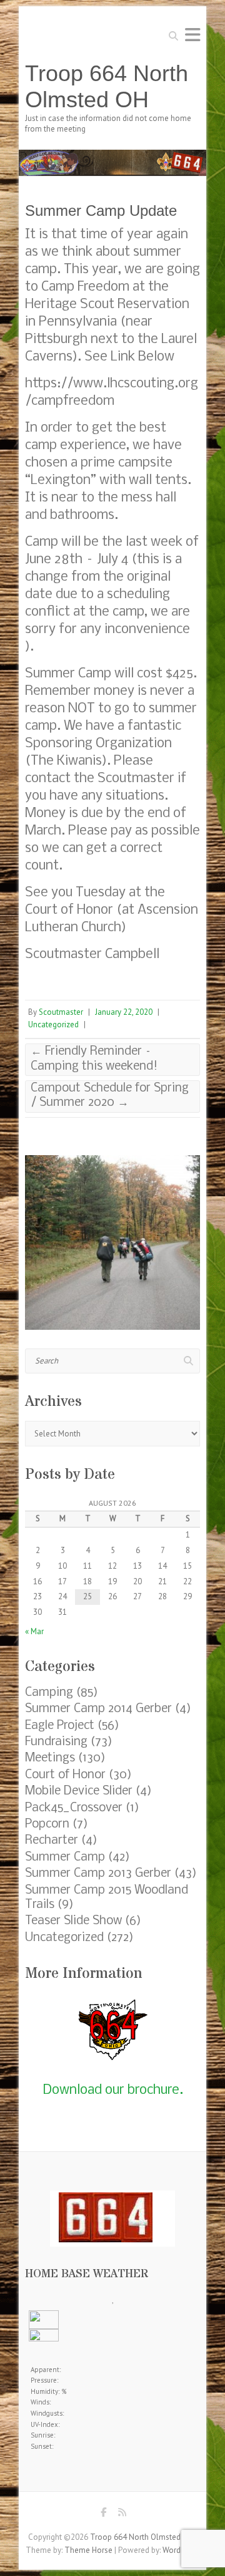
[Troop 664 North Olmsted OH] (112, 156)
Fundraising (56, 1742)
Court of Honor (65, 1775)
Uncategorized (53, 1024)
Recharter (52, 1841)
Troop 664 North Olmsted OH (107, 86)
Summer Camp (65, 1857)
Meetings (50, 1758)
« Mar (34, 1631)
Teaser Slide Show (73, 1921)
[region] (112, 1242)
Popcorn (47, 1824)
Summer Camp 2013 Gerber (98, 1874)
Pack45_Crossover (74, 1808)
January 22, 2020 (124, 1012)
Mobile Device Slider (79, 1791)
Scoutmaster (61, 1012)
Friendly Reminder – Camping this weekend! (94, 1059)
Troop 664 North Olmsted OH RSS (122, 2515)
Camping (49, 1693)
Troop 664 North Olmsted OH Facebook (103, 2515)
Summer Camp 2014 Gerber (98, 1709)
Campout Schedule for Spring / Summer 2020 (110, 1096)
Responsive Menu (192, 35)
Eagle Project (60, 1726)
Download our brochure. (113, 2090)
